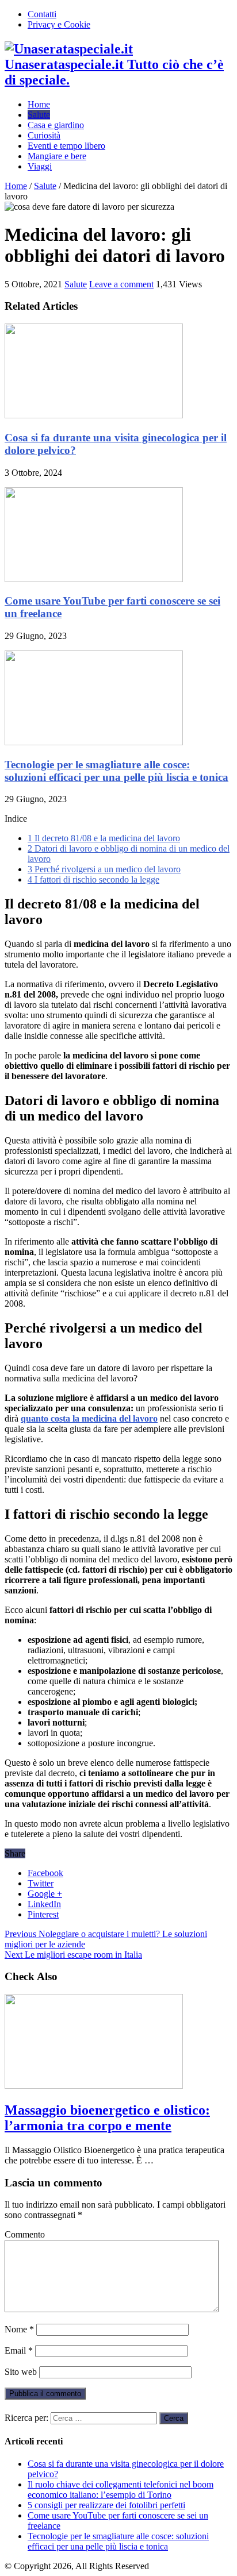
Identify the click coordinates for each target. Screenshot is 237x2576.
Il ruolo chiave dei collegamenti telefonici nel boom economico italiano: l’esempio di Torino (121, 2490)
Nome (19, 2329)
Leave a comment (121, 284)
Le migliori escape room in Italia (73, 1955)
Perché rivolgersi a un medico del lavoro (104, 869)
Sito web (21, 2372)
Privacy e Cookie (59, 24)
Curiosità (44, 135)
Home (39, 104)
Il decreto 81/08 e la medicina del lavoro (104, 838)
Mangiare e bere (57, 156)
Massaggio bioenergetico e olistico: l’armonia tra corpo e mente (107, 2118)
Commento (25, 2234)
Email (19, 2350)
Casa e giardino (56, 125)
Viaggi (40, 166)
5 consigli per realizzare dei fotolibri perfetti (106, 2505)
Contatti (42, 14)
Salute (39, 115)
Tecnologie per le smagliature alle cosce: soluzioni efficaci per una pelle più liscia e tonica (116, 771)
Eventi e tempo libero (66, 146)
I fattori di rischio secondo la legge (93, 879)
